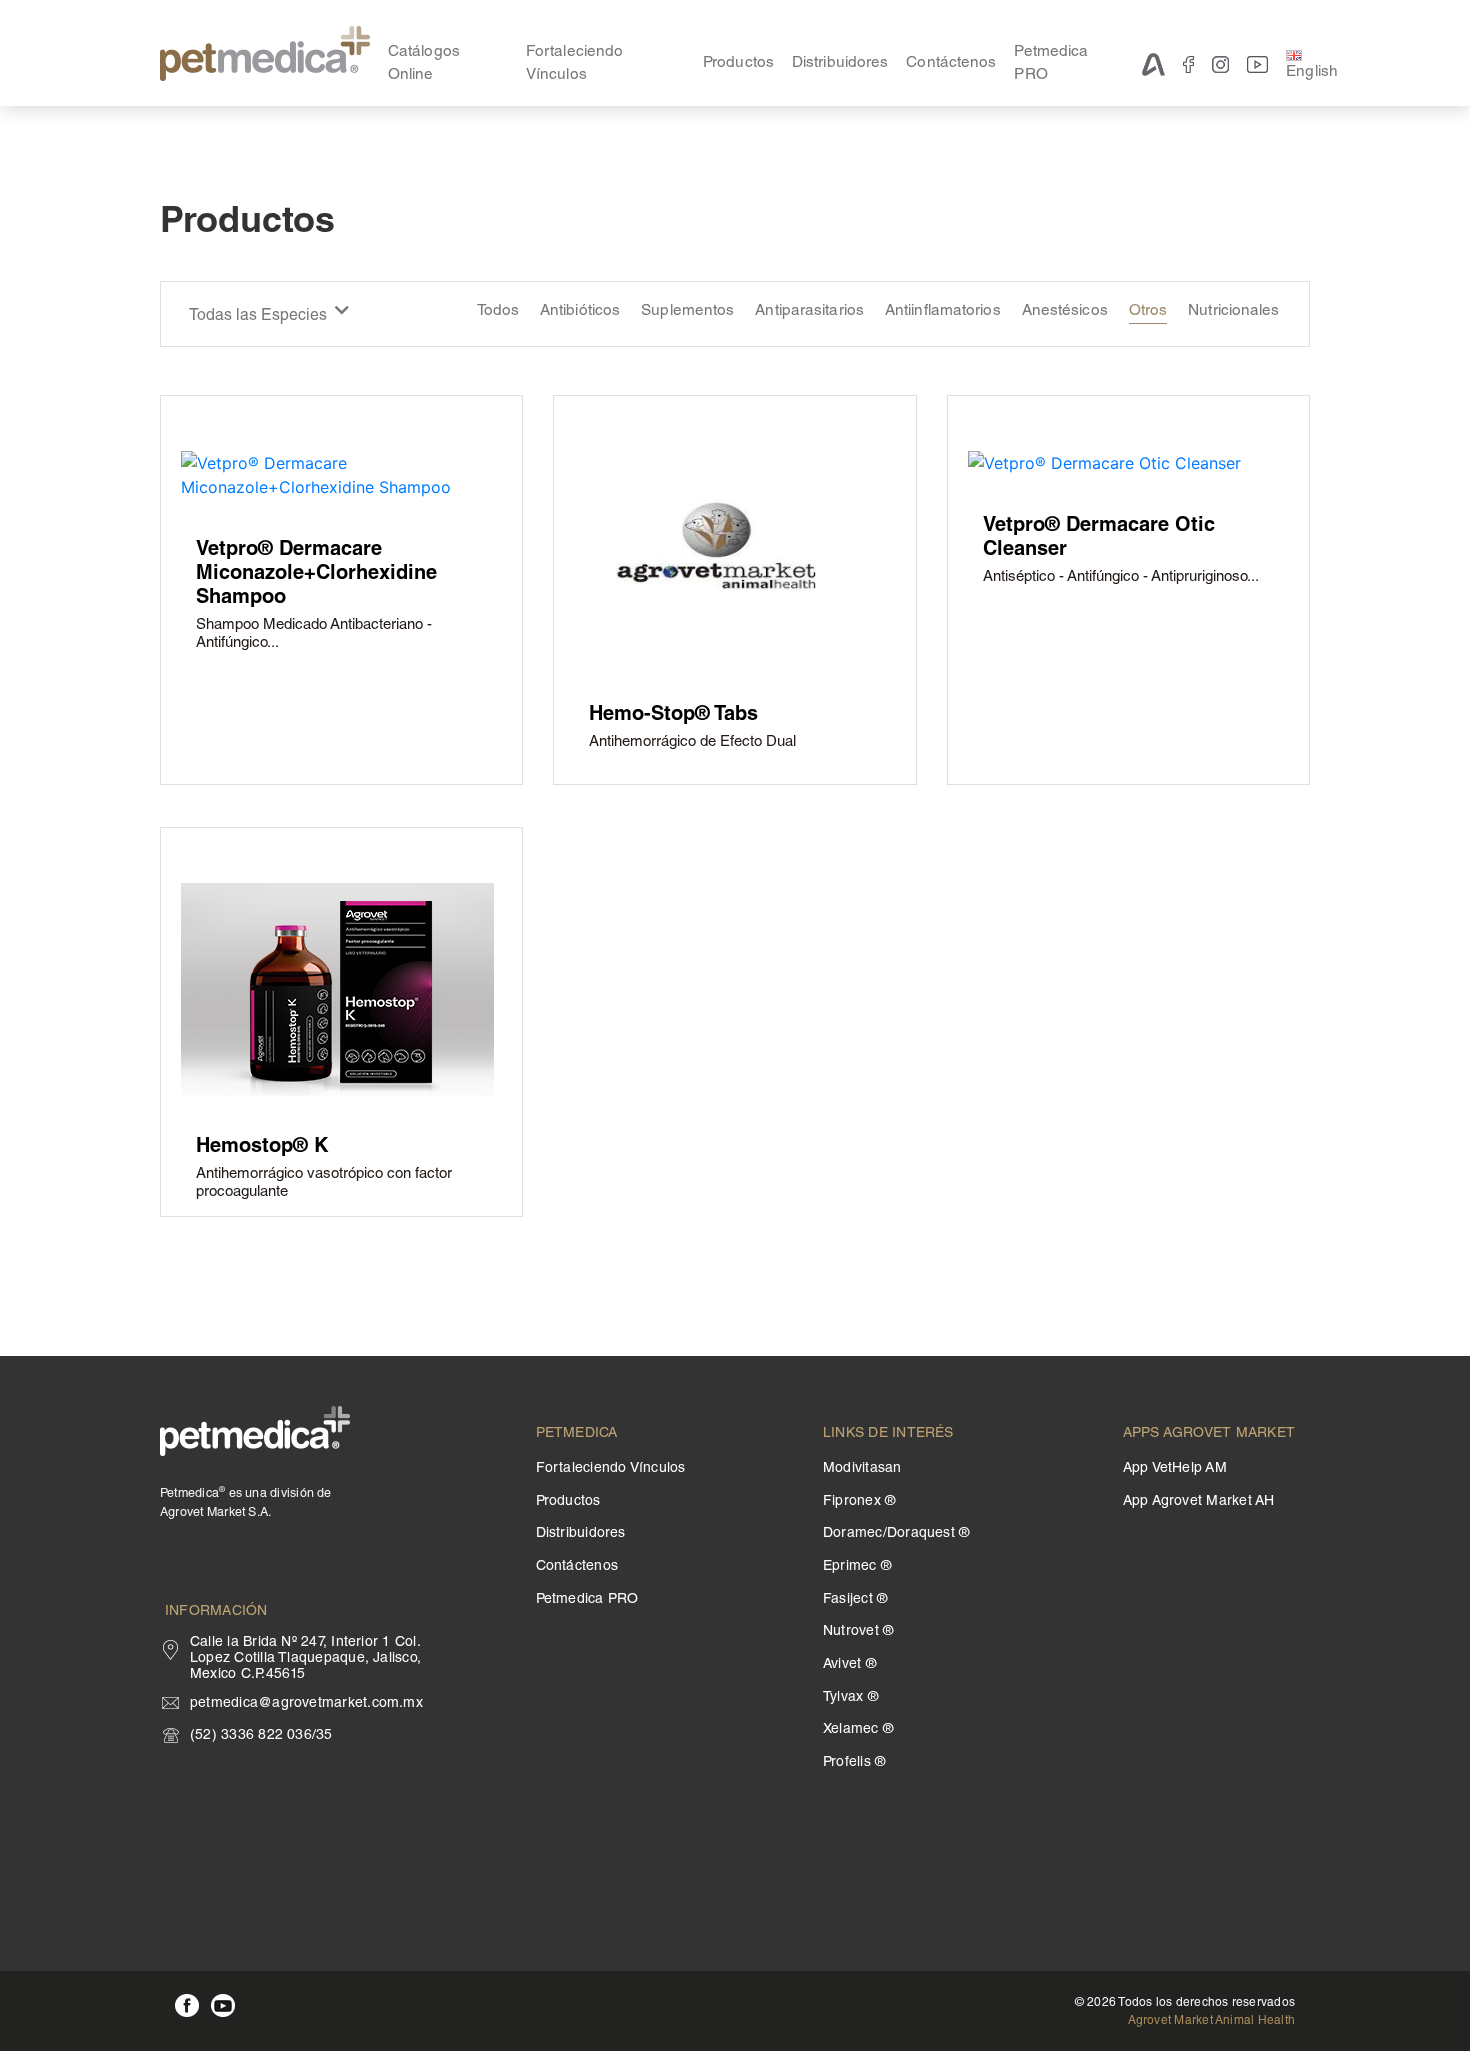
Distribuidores (840, 63)
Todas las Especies (260, 316)
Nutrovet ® (858, 1632)
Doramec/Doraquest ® (896, 1534)
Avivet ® (849, 1665)
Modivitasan (862, 1469)
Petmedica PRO (1051, 64)
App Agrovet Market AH (1199, 1502)
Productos (738, 63)
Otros (1148, 311)
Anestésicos (1065, 311)
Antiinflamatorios (943, 311)
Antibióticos (580, 311)
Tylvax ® (850, 1698)
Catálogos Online (424, 64)
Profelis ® (854, 1763)
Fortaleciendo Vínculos (574, 64)
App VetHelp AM (1175, 1469)
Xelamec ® (858, 1730)
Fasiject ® (855, 1600)
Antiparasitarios (809, 311)
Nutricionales (1233, 311)
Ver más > (228, 711)
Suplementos (687, 311)
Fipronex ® (859, 1502)
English (1312, 72)
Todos (498, 311)
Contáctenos (951, 63)
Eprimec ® (857, 1567)
